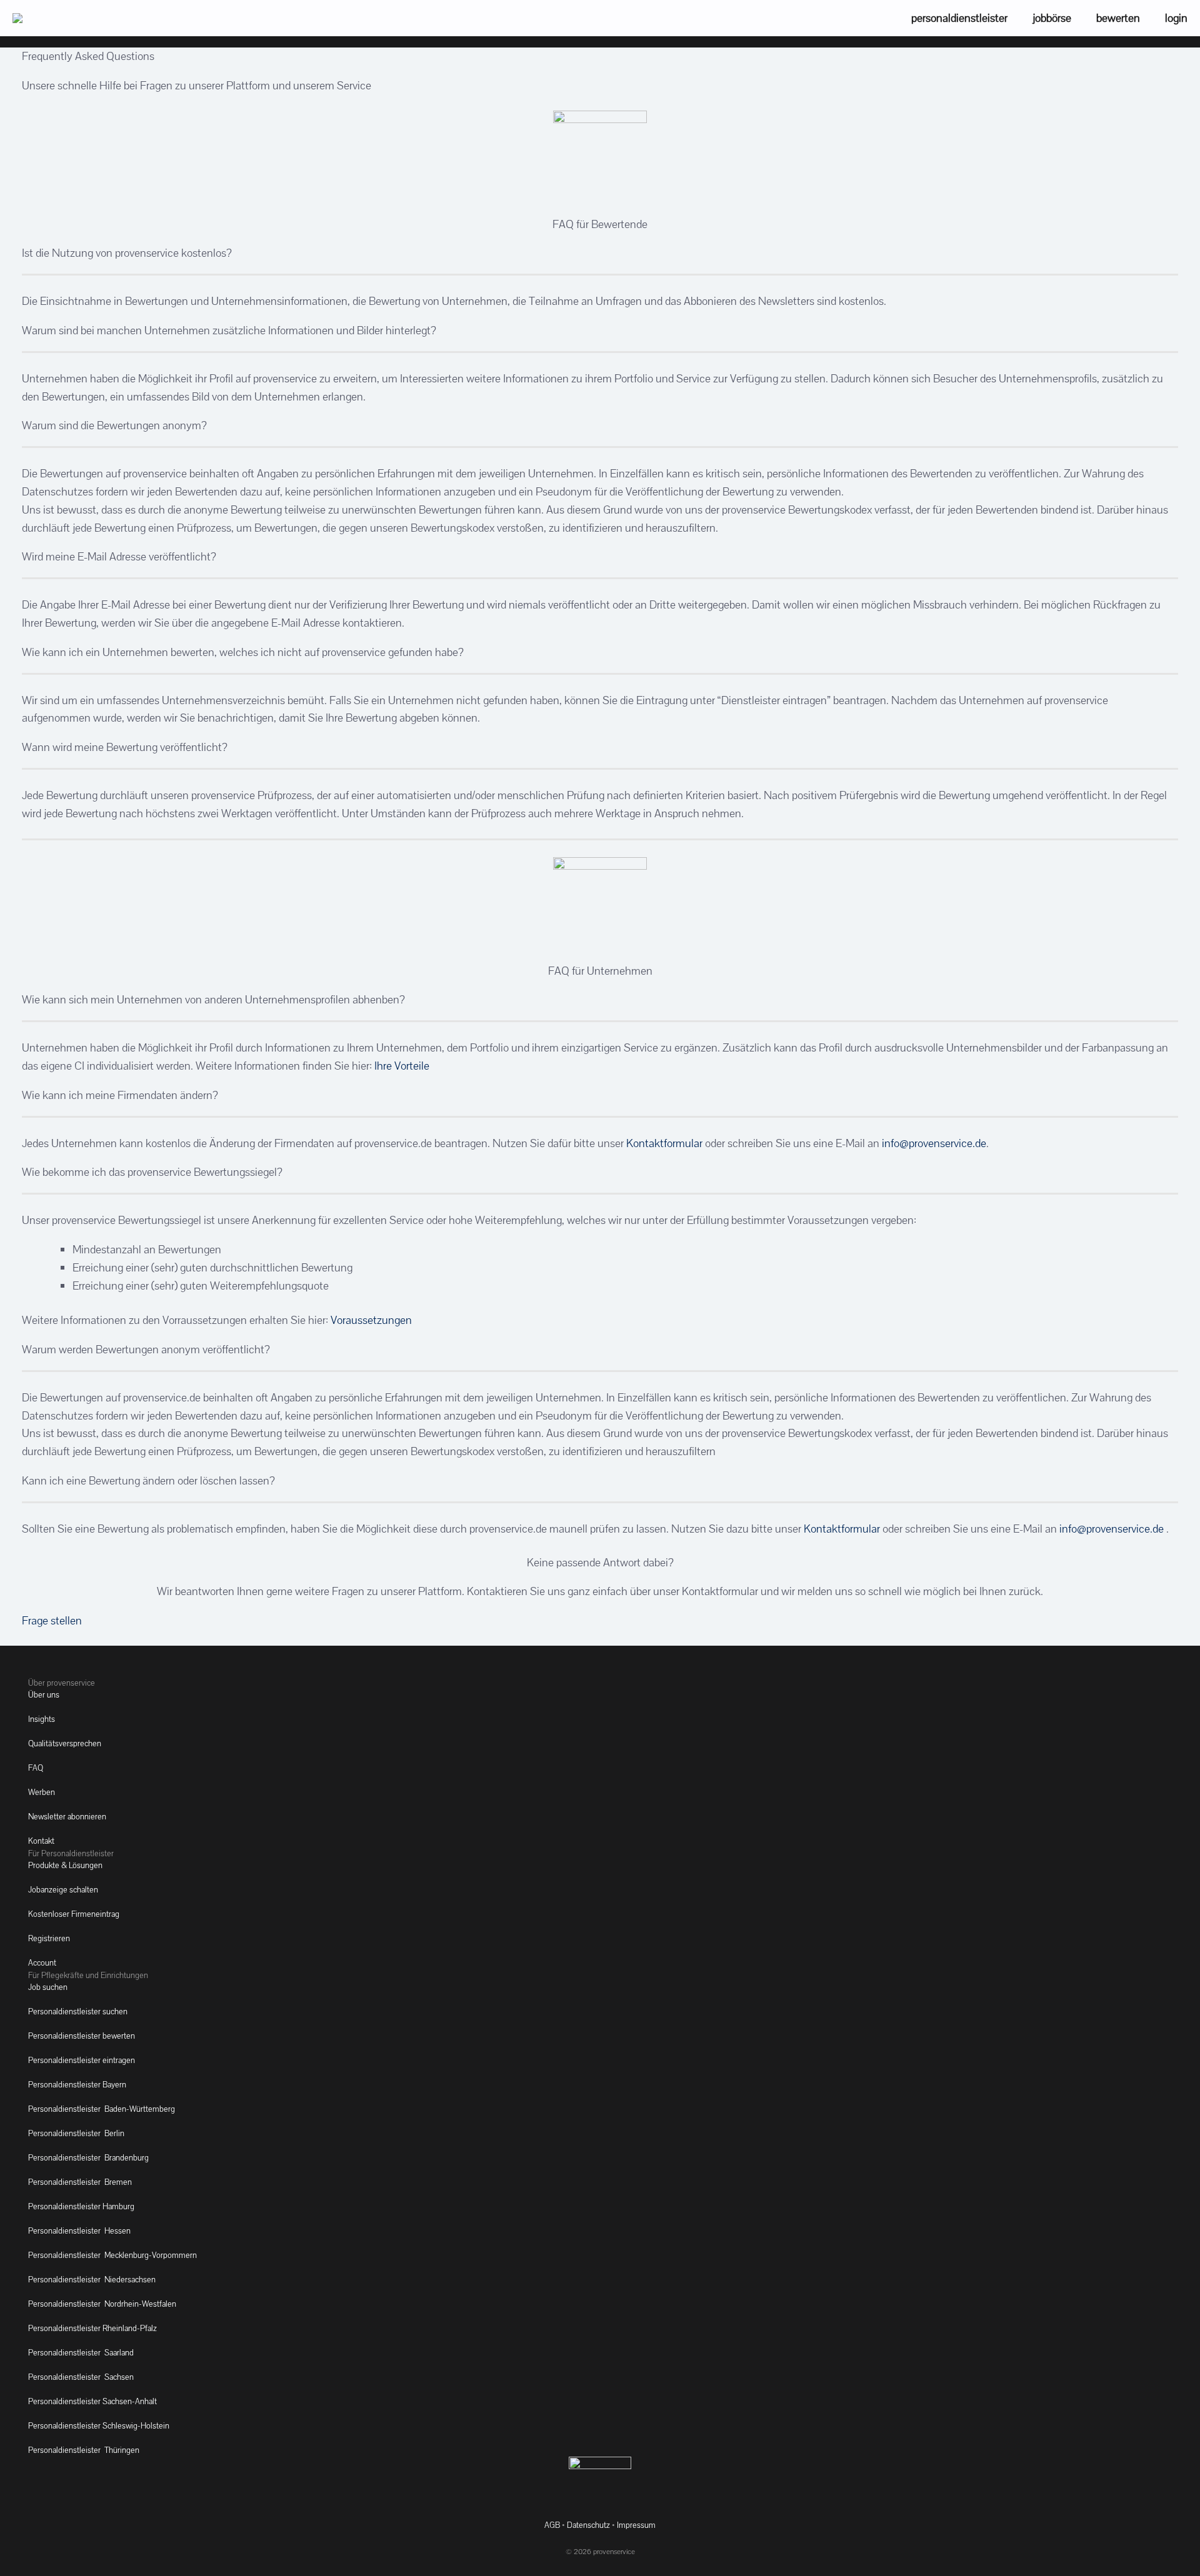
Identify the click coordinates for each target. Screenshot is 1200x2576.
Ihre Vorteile (402, 1066)
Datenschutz (588, 2525)
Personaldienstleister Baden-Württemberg (102, 2109)
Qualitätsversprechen (65, 1743)
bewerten (1118, 18)
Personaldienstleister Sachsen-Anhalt (92, 2401)
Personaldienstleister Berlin (76, 2133)
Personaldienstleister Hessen (79, 2231)
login (1176, 18)
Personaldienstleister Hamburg (81, 2206)
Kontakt (41, 1841)
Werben (42, 1792)
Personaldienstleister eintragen (82, 2060)
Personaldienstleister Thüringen (84, 2450)
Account (42, 1963)
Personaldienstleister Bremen (80, 2182)
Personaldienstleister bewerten (82, 2036)
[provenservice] (17, 18)
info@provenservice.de (934, 1143)
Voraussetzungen (371, 1320)
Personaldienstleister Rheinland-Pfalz (92, 2328)
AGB (552, 2525)
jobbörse (1052, 18)
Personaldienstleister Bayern (77, 2085)
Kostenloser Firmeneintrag (74, 1914)
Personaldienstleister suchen (78, 2012)
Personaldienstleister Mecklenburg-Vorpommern (112, 2255)
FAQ (36, 1768)
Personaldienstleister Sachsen (81, 2377)
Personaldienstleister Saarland (81, 2353)
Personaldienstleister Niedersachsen (92, 2280)
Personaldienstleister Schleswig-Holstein (99, 2426)
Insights (42, 1719)
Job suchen (48, 1987)
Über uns (44, 1695)
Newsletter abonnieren (67, 1817)
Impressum (636, 2525)
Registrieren (49, 1938)
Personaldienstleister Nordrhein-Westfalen (102, 2304)
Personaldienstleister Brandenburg (88, 2158)
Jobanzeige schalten (63, 1890)
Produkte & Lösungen (65, 1865)
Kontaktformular (664, 1143)
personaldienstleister (959, 18)
